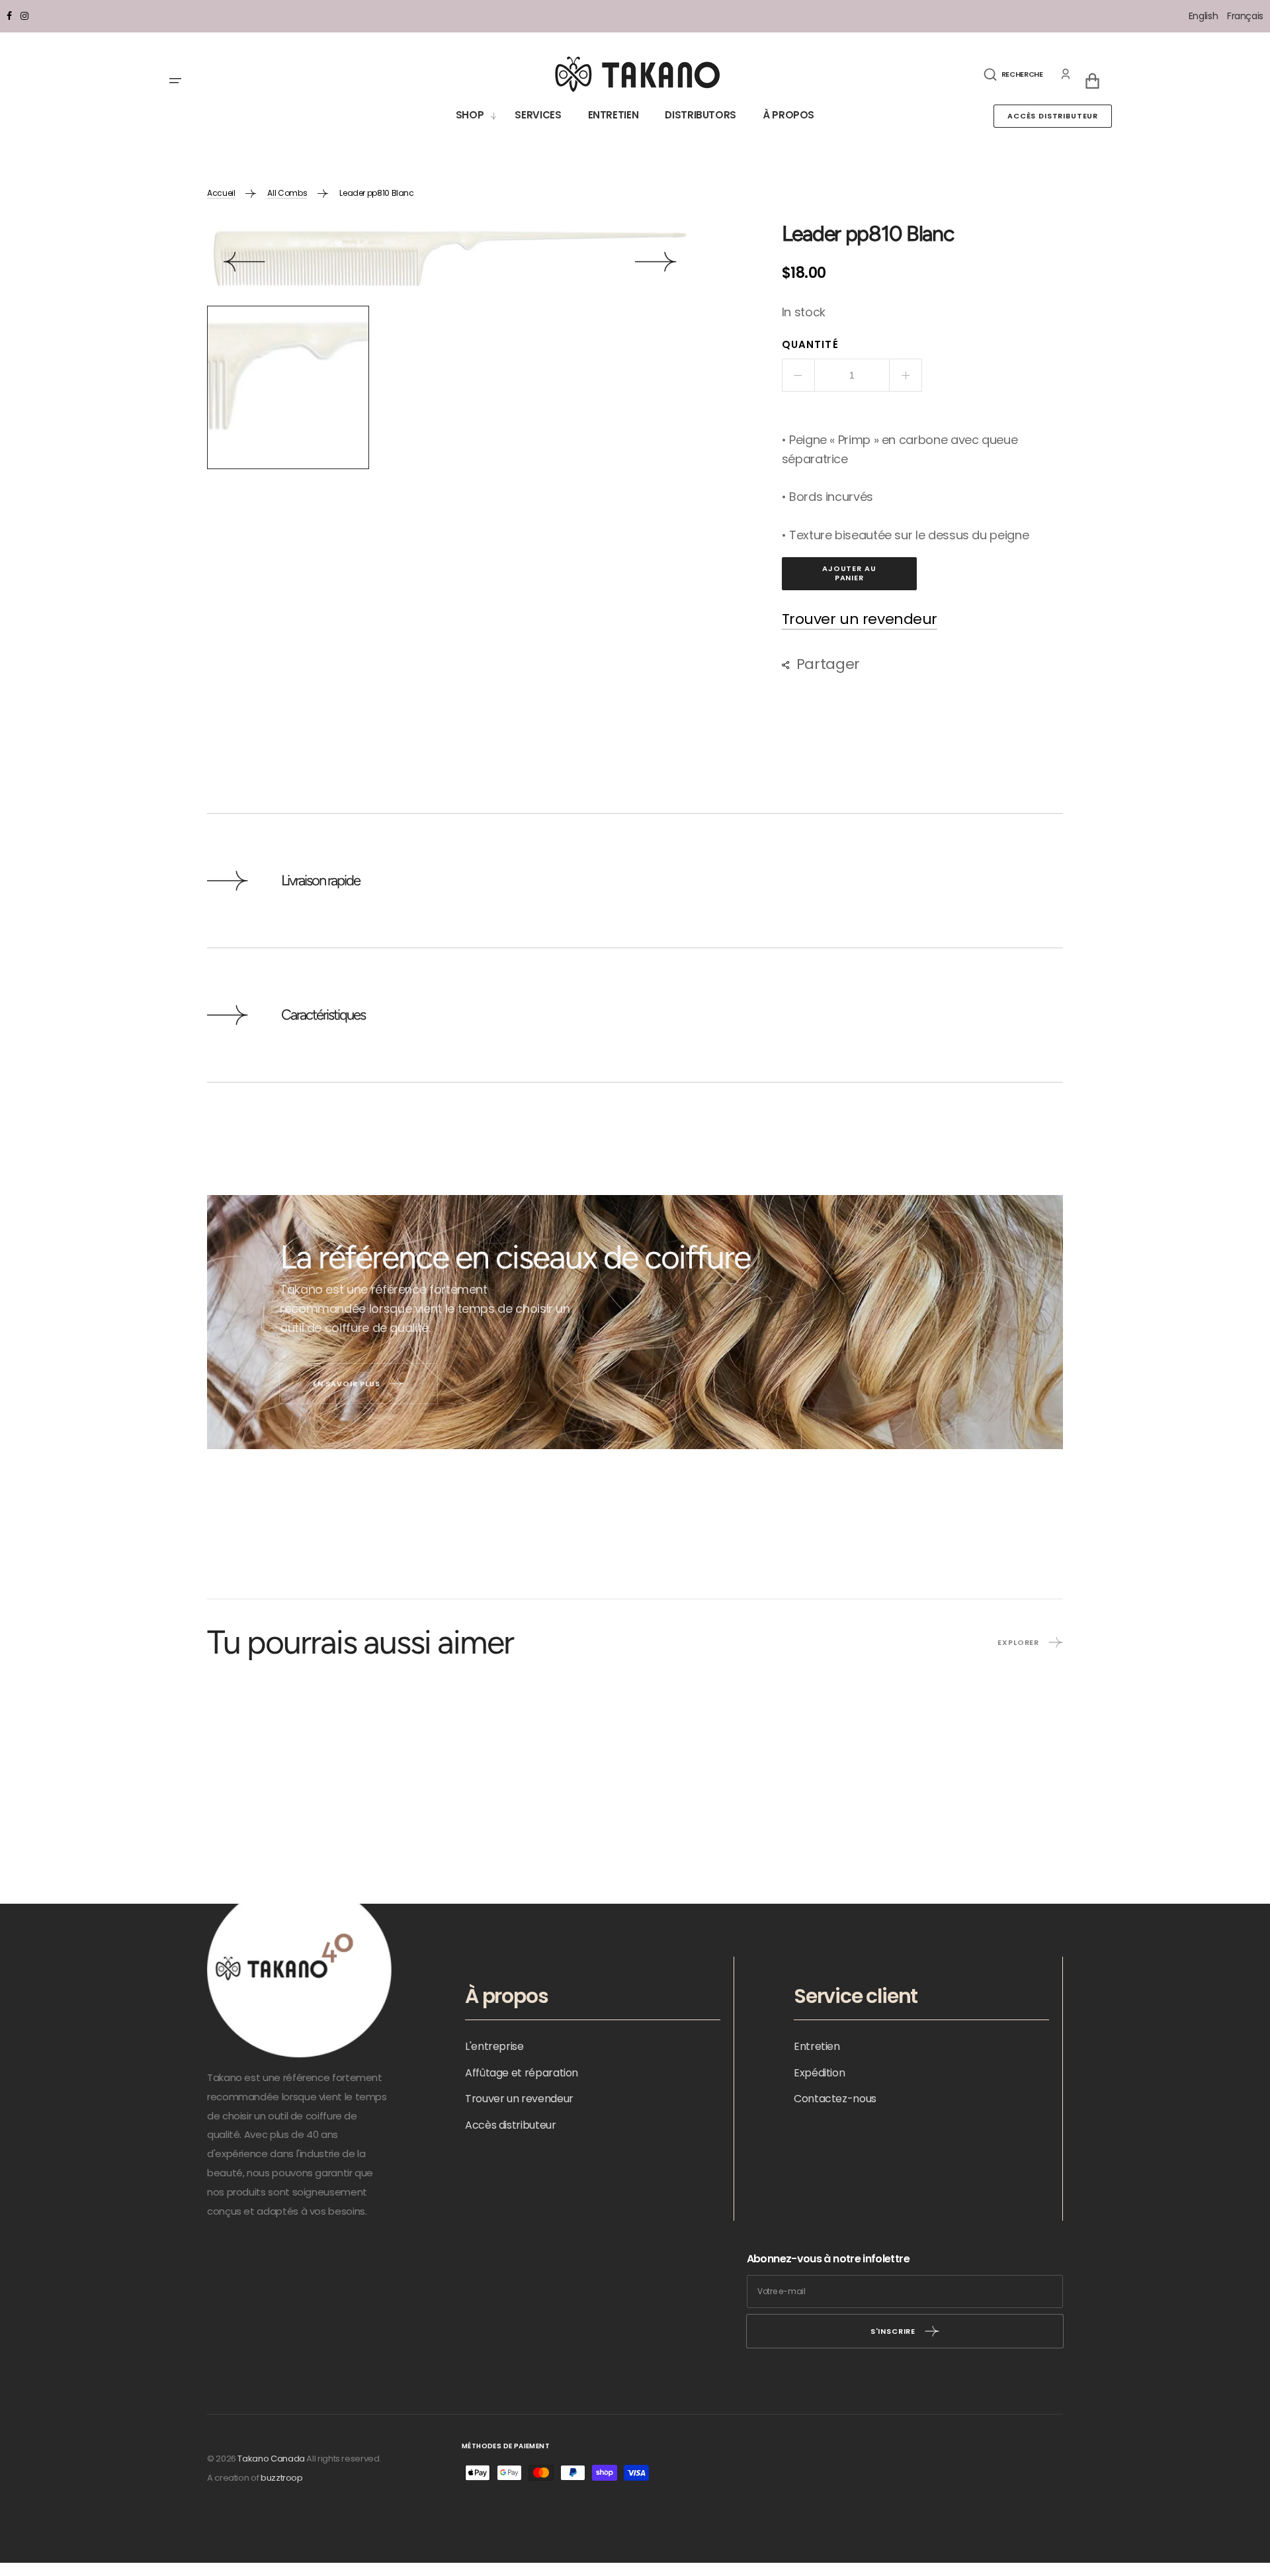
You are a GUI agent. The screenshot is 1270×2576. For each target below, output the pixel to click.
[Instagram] (24, 16)
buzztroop (282, 2478)
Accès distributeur (1053, 116)
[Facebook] (9, 16)
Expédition (819, 2073)
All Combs (287, 193)
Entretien (817, 2046)
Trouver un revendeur (860, 620)
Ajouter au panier (849, 573)
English (1205, 16)
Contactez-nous (835, 2099)
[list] (450, 264)
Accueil (221, 193)
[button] (1013, 74)
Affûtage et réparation (522, 2073)
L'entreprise (494, 2046)
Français (1245, 16)
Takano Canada (271, 2459)
